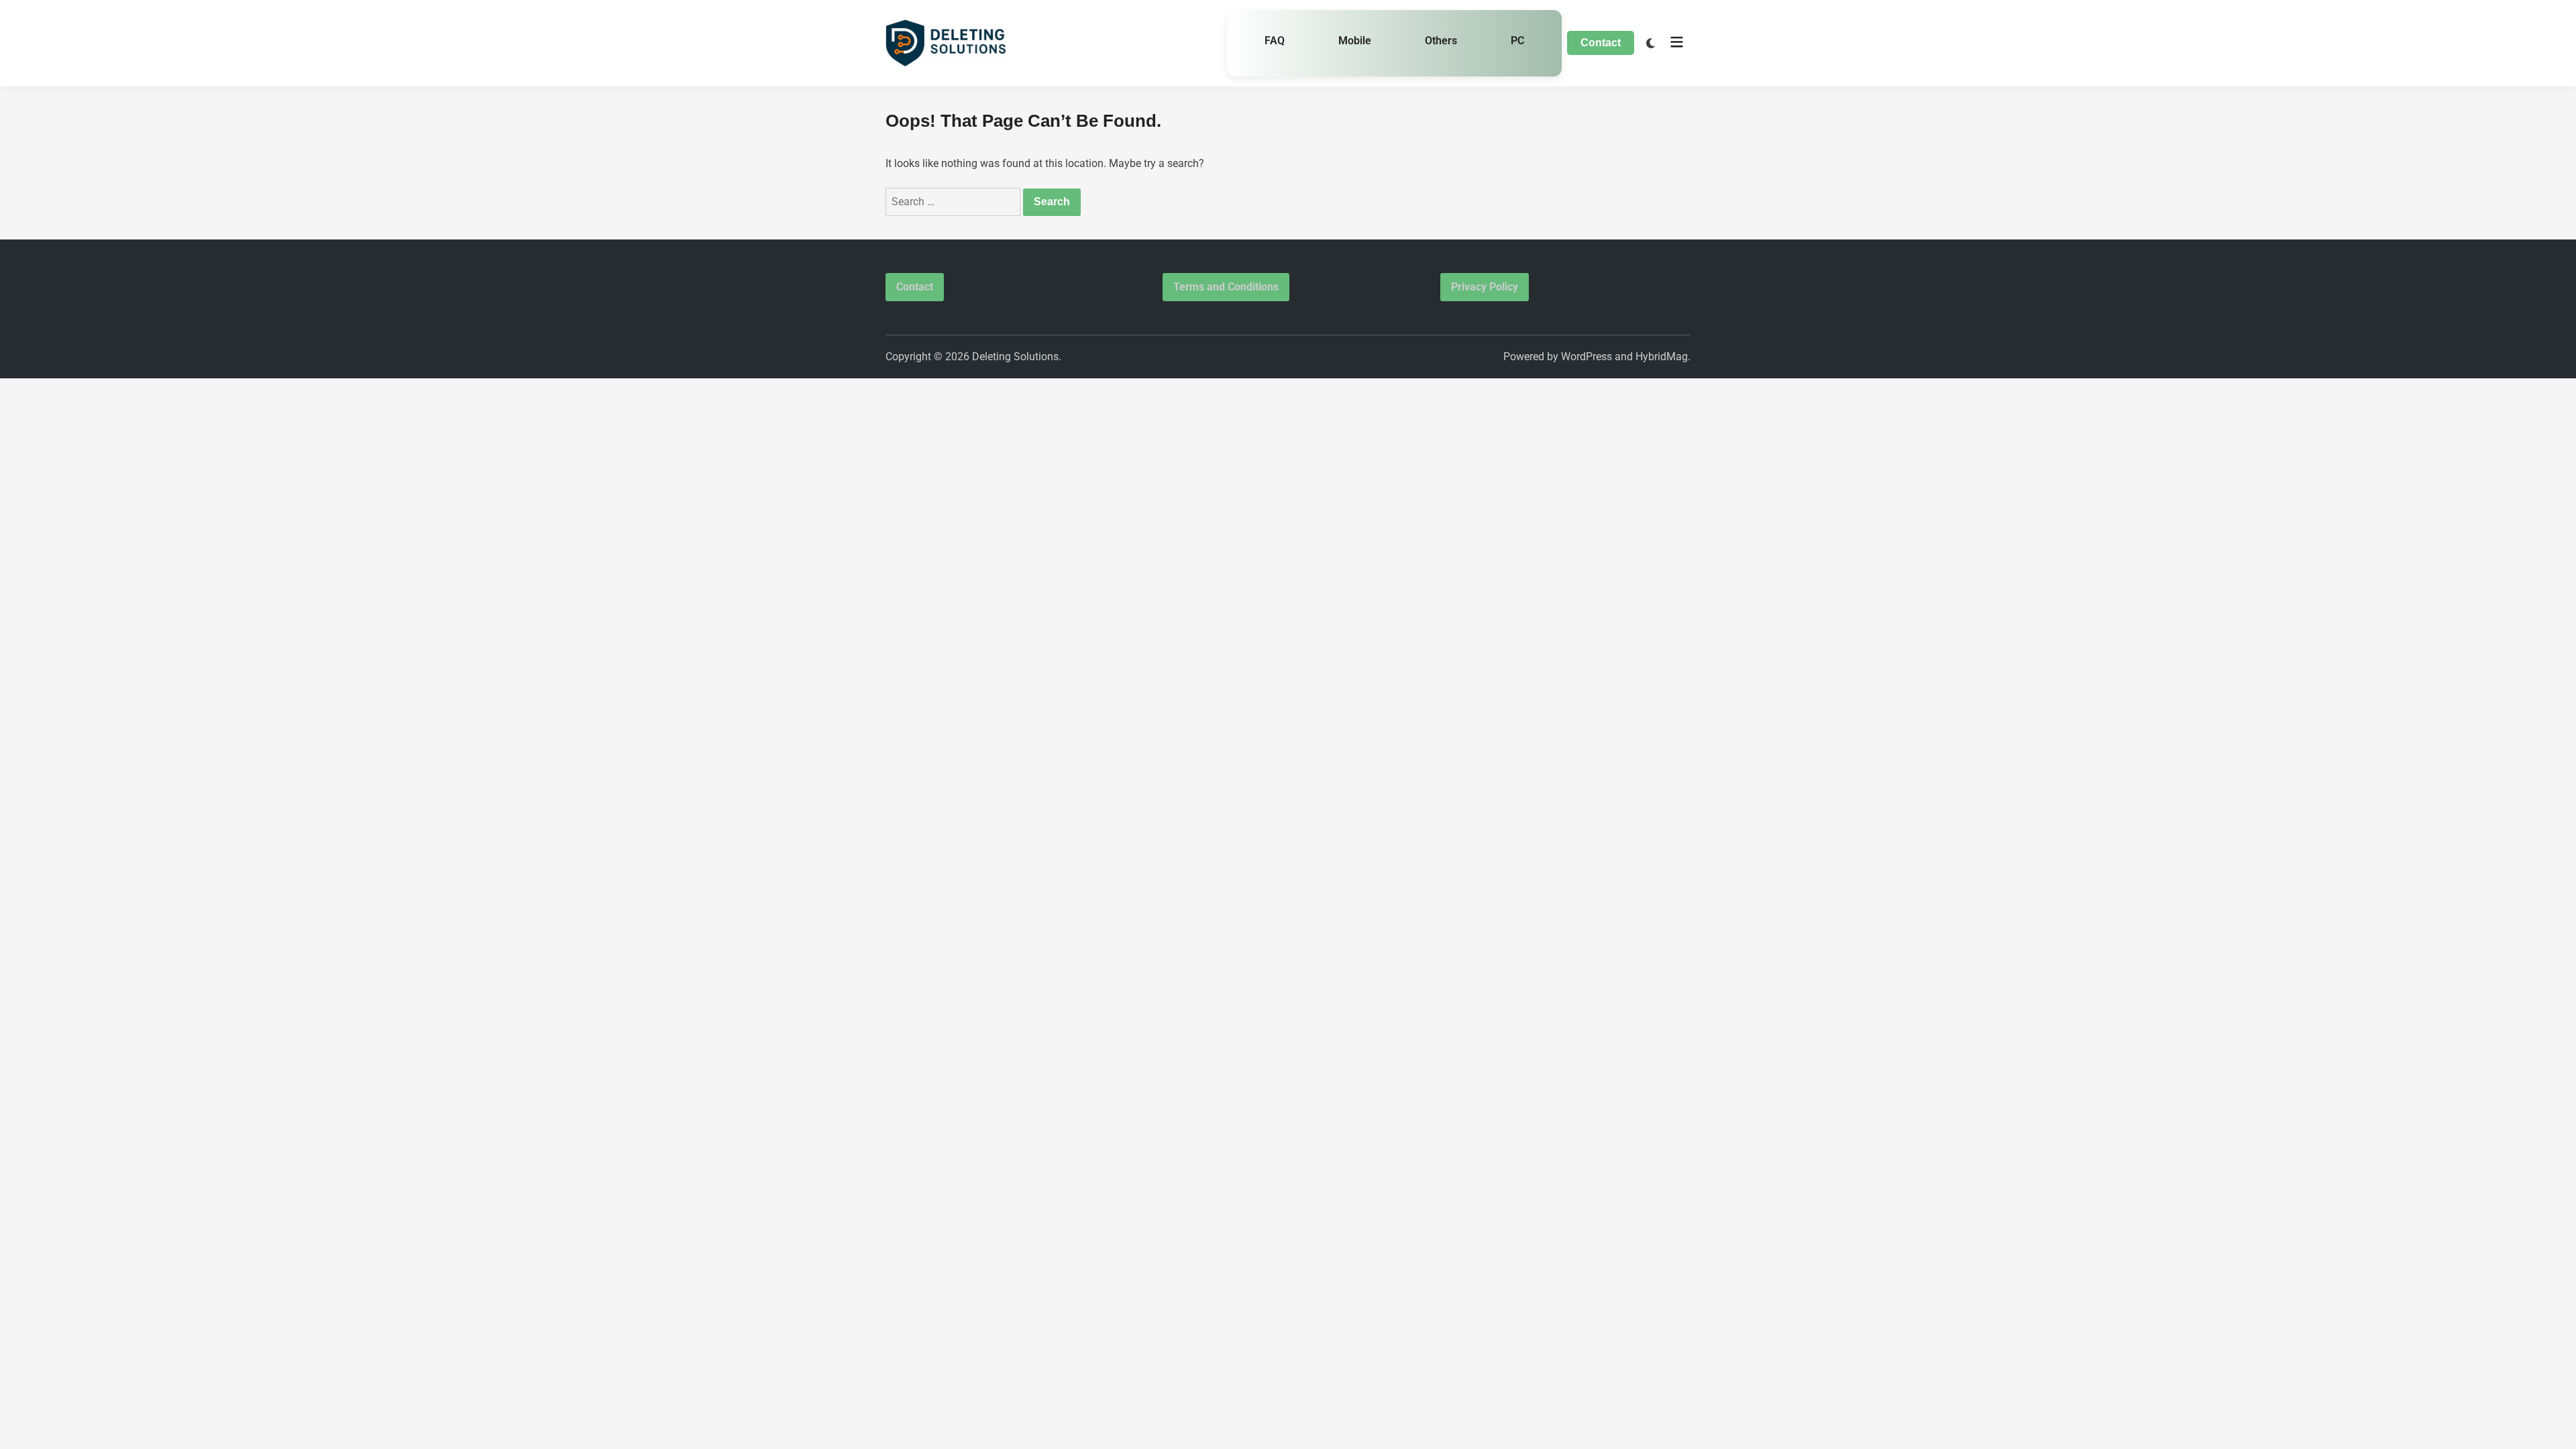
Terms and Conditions (1226, 287)
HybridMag (1662, 357)
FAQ (1275, 41)
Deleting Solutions (1015, 357)
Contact (1601, 43)
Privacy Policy (1485, 287)
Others (1441, 41)
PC (1517, 41)
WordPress (1587, 357)
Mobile (1355, 41)
